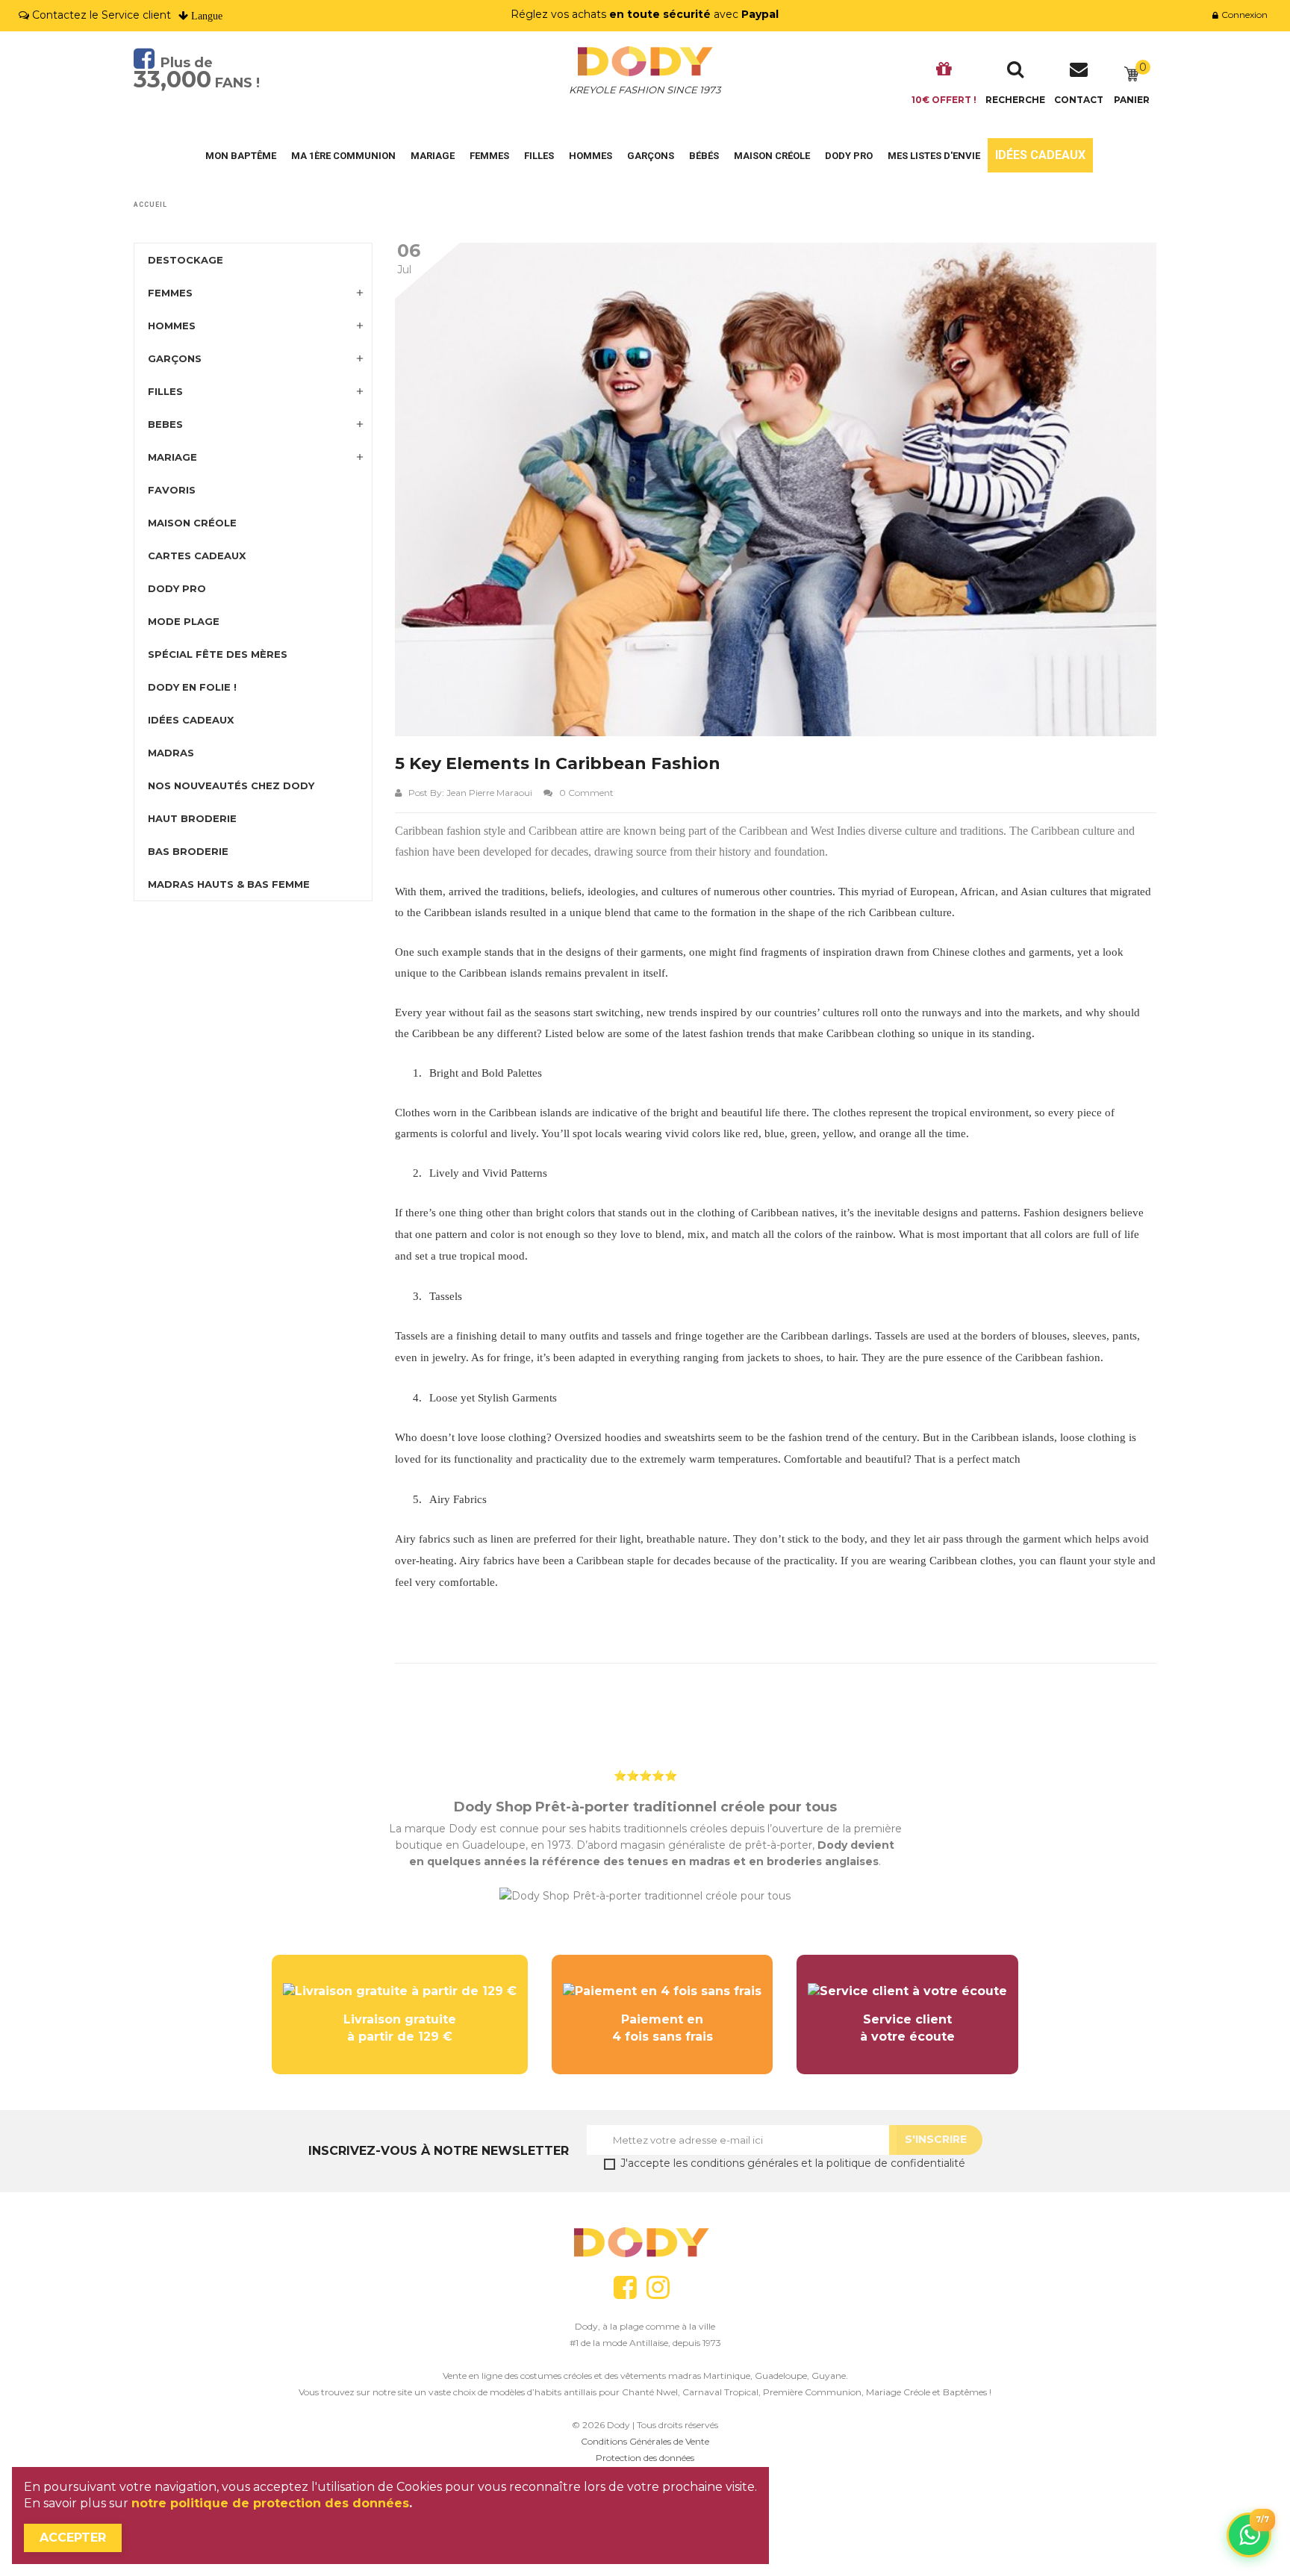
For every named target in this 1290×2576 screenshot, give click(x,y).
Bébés (704, 156)
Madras (171, 753)
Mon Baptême (241, 156)
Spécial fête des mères (218, 654)
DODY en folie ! (192, 687)
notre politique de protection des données (270, 2503)
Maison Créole (772, 156)
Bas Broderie (188, 851)
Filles (539, 156)
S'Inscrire (936, 2139)
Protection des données (645, 2458)
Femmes (489, 156)
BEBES (165, 424)
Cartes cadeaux (197, 556)
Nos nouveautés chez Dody (231, 785)
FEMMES (170, 293)
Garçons (651, 156)
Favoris (172, 490)
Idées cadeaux (1040, 155)
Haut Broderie (192, 818)
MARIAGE (172, 457)
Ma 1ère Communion (343, 156)
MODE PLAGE (184, 621)
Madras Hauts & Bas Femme (229, 884)
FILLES (165, 391)
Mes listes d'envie (934, 156)
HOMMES (172, 326)
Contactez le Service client (102, 15)
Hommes (591, 156)
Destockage (186, 260)
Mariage (433, 156)
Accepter (73, 2538)
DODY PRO (849, 156)
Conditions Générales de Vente (645, 2441)
